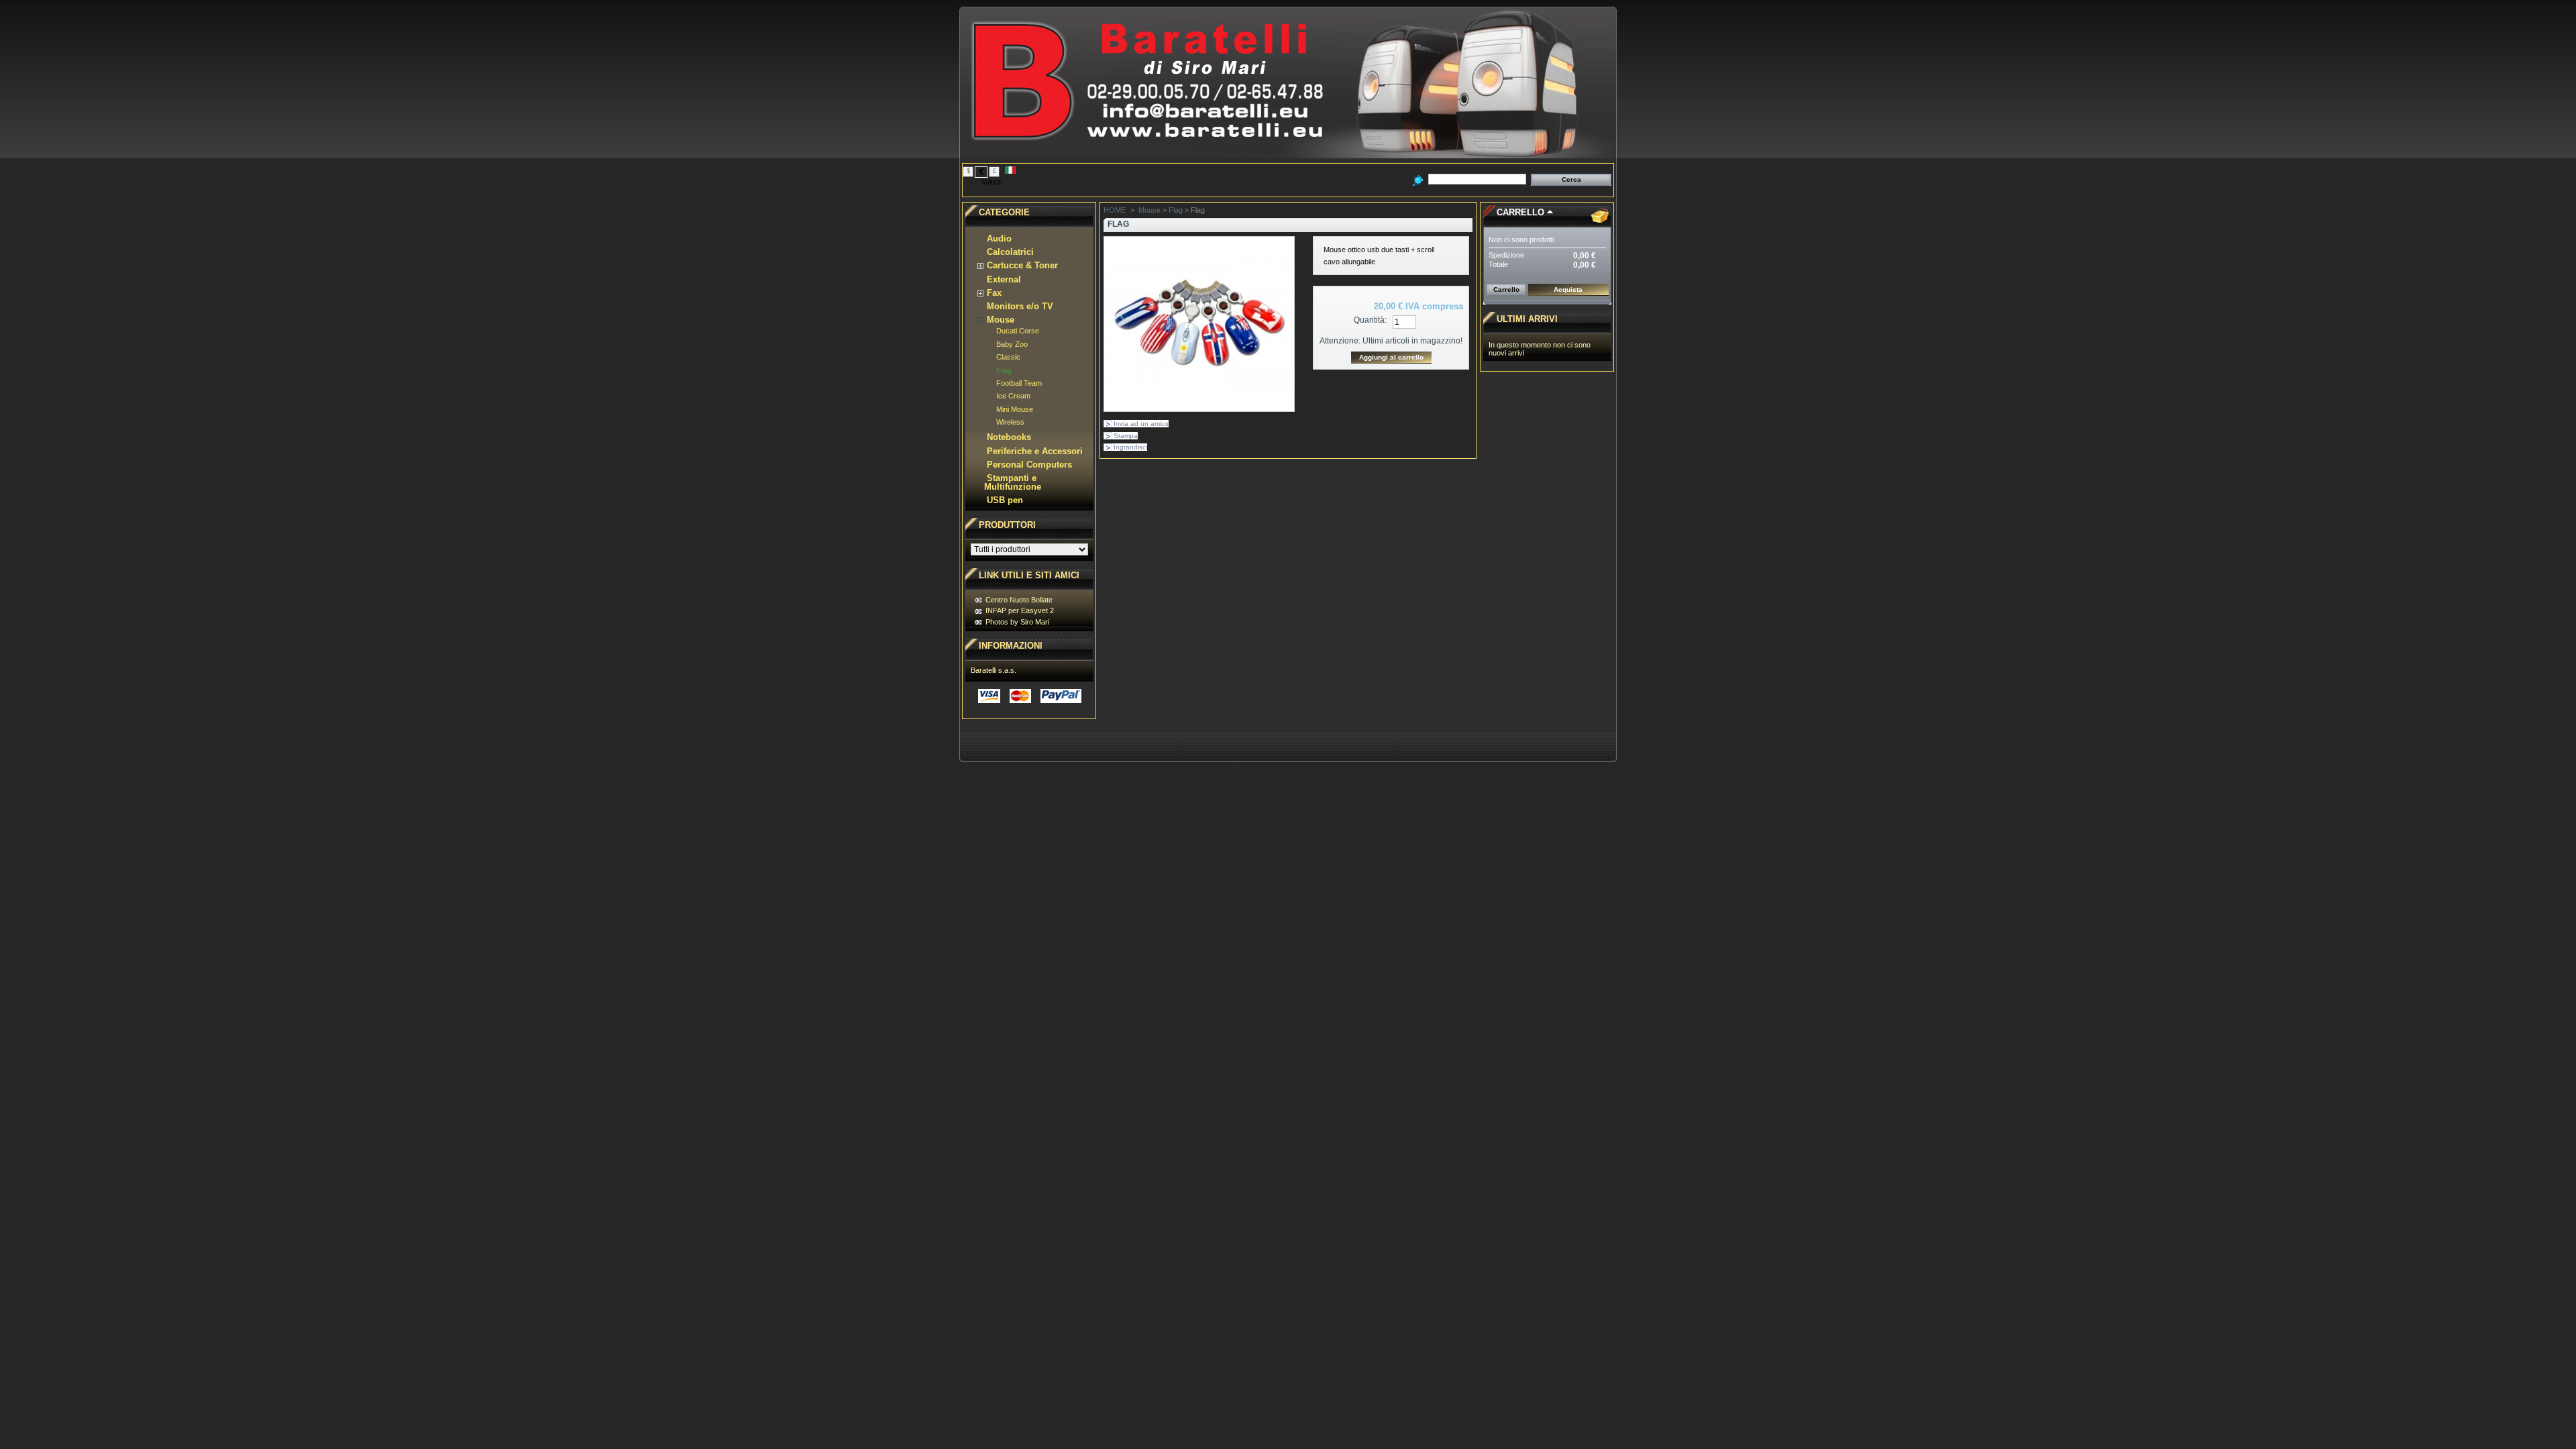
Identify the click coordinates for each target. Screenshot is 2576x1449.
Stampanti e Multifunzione (1013, 482)
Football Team (1019, 383)
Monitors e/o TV (1020, 306)
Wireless (1010, 422)
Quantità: (1370, 320)
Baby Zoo (1012, 344)
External (1004, 279)
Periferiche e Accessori (1035, 451)
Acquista (1568, 289)
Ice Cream (1013, 396)
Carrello (1520, 212)
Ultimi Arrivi (1527, 319)
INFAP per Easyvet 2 (1020, 610)
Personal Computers (1029, 465)
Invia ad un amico (1141, 424)
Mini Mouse (1015, 409)
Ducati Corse (1018, 331)
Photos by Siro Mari (1017, 622)
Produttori (1007, 525)
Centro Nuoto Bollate (1019, 600)
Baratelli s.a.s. (994, 670)
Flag (1004, 370)
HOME (1115, 210)
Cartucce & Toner (1022, 265)
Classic (1008, 357)
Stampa (1126, 436)
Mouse (1001, 320)
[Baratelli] (1288, 153)
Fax (994, 293)
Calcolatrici (1010, 252)
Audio (999, 238)
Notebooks (1009, 437)
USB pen (1005, 500)
